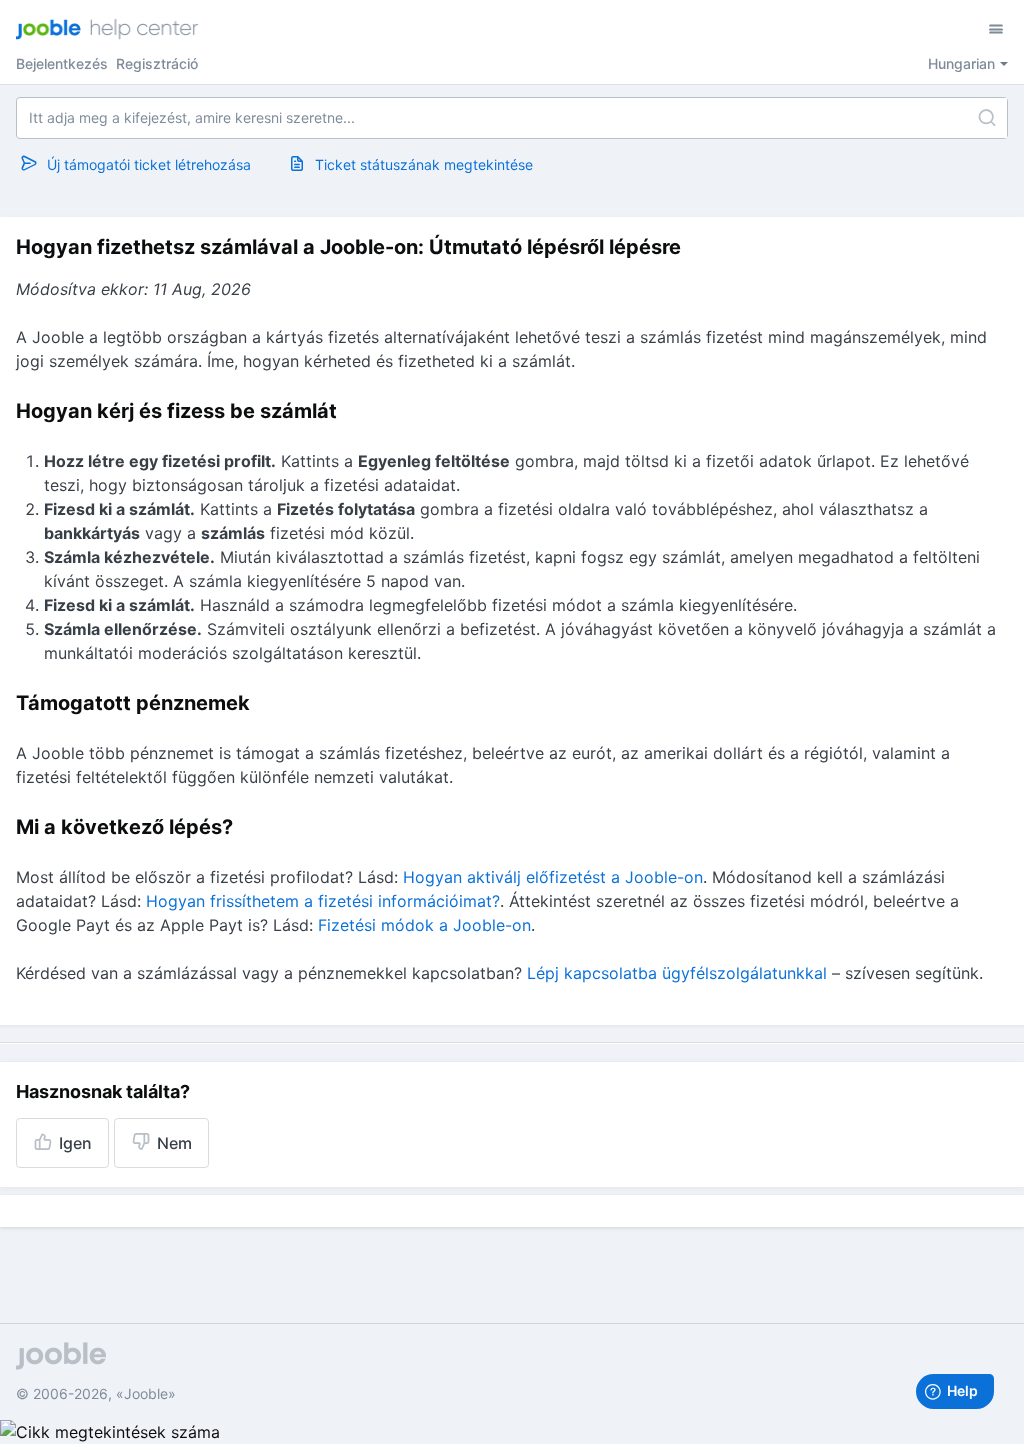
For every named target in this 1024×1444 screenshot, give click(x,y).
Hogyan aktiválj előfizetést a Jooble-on (553, 877)
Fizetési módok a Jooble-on (424, 925)
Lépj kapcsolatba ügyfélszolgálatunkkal (677, 973)
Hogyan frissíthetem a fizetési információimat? (323, 901)
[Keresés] (987, 118)
